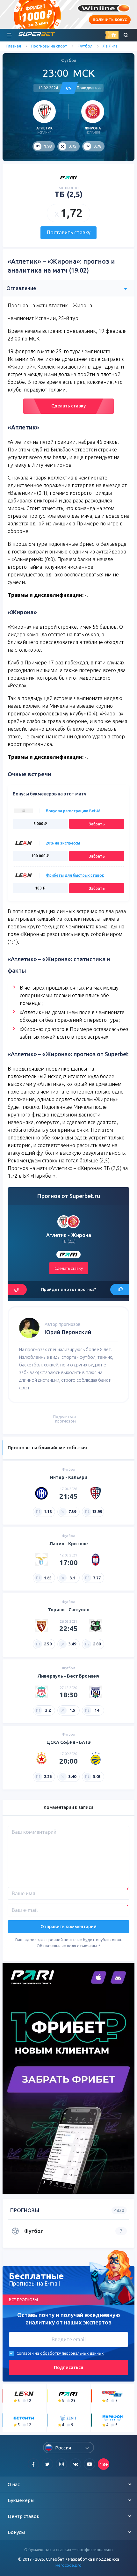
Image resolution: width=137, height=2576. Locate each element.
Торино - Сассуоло (69, 1610)
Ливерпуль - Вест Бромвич (68, 1676)
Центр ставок (24, 2516)
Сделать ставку (68, 406)
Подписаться (68, 2367)
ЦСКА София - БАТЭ (69, 1742)
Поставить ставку (69, 232)
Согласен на (28, 2353)
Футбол (85, 46)
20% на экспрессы (63, 843)
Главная (14, 46)
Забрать (97, 824)
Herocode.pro (68, 2565)
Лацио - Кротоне (69, 1544)
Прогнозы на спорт (49, 46)
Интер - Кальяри (69, 1477)
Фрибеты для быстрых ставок (75, 875)
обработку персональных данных (72, 2353)
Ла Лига (110, 46)
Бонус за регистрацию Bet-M (73, 811)
